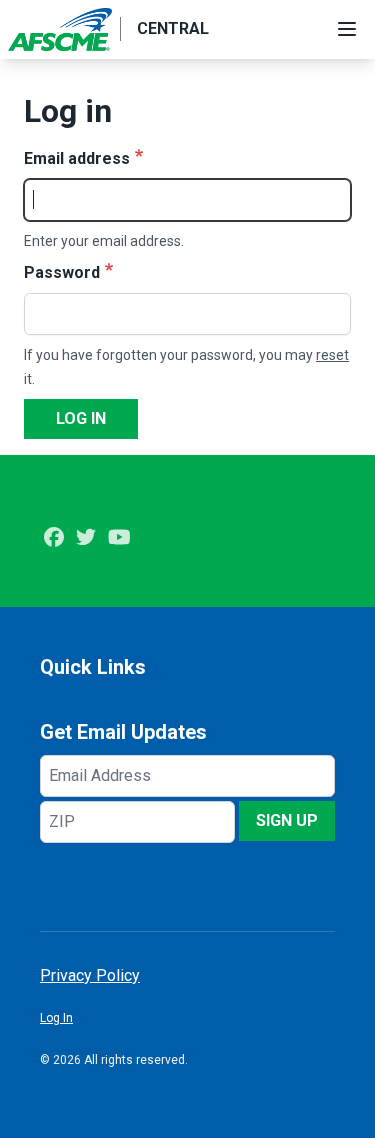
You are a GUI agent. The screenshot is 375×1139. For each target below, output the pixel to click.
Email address (77, 158)
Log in (81, 418)
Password (62, 272)
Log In (56, 1018)
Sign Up (287, 820)
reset (332, 355)
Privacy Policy (90, 975)
